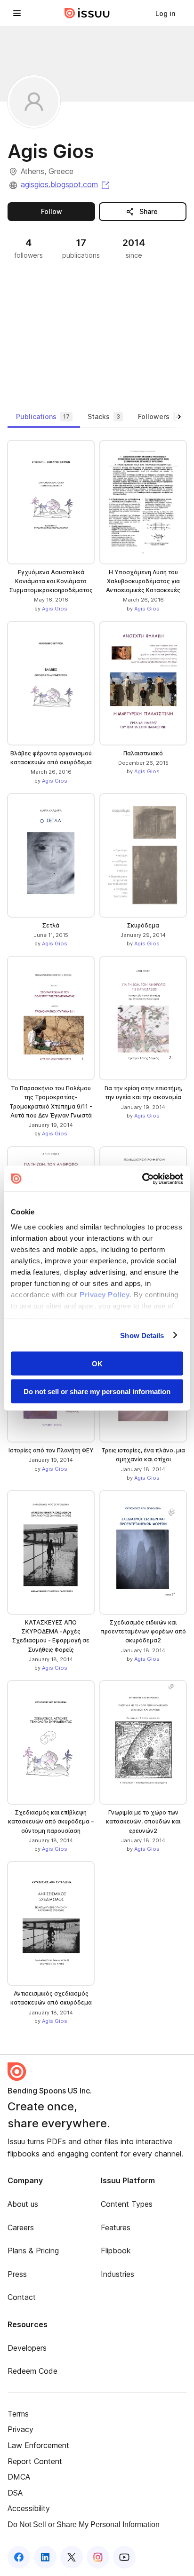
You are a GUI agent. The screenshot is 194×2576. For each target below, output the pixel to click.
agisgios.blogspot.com (66, 184)
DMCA (19, 2477)
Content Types (127, 2204)
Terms (18, 2414)
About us (23, 2204)
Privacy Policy (105, 1294)
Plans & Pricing (33, 2251)
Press (17, 2274)
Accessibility (29, 2508)
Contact (22, 2297)
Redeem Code (32, 2371)
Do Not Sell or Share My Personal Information (84, 2524)
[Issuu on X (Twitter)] (72, 2557)
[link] (165, 13)
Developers (27, 2348)
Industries (117, 2274)
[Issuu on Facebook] (19, 2557)
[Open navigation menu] (17, 13)
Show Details (142, 1335)
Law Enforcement (38, 2445)
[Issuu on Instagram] (98, 2557)
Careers (21, 2227)
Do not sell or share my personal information (97, 1391)
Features (116, 2227)
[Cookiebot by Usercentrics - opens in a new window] (142, 1179)
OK (97, 1364)
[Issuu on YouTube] (124, 2557)
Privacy (20, 2429)
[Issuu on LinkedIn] (45, 2557)
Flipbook (116, 2251)
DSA (15, 2493)
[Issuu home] (87, 13)
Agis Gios (55, 609)
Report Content (35, 2461)
